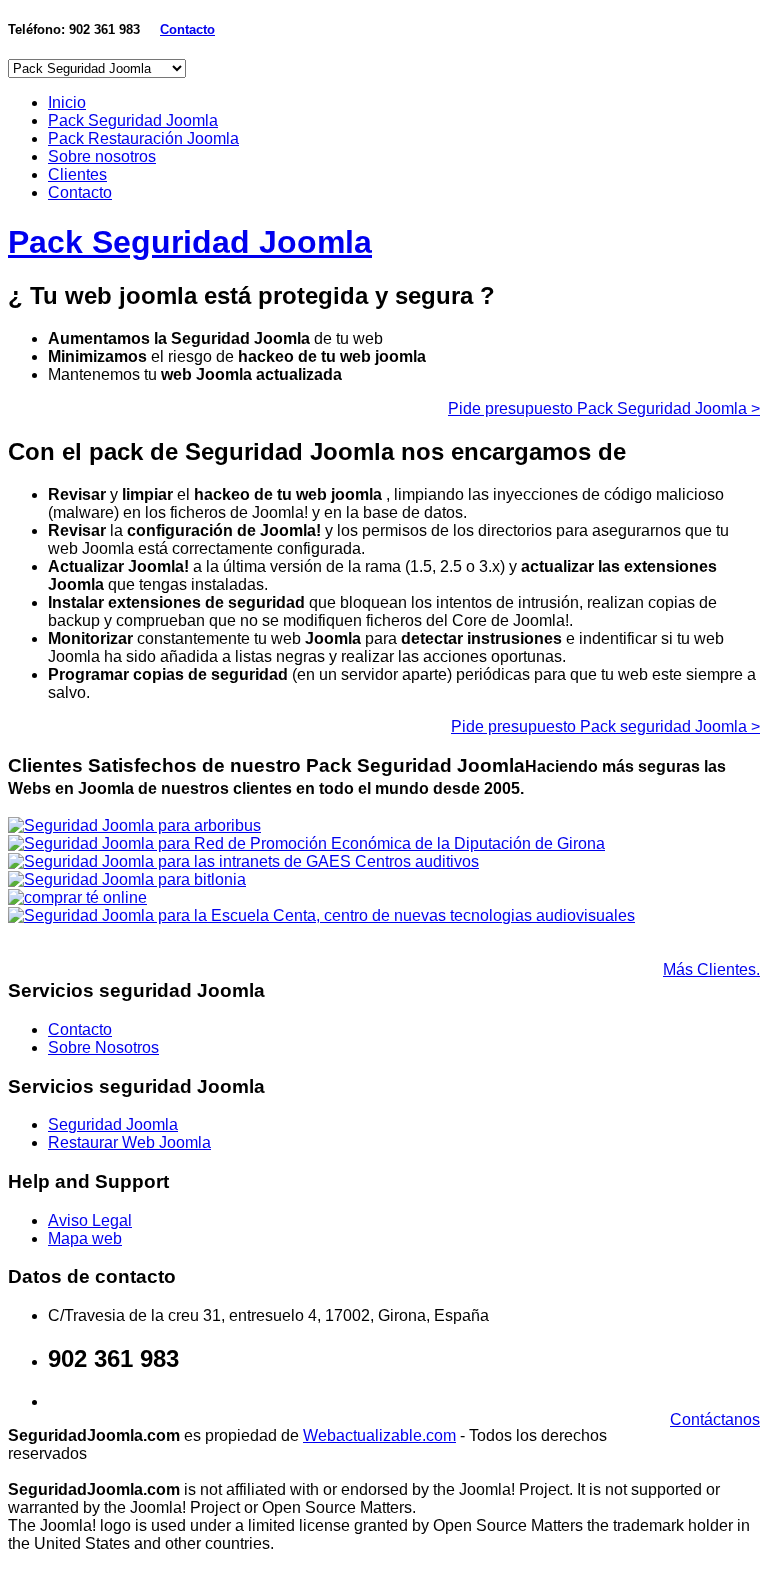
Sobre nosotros (102, 156)
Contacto (80, 192)
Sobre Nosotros (103, 1047)
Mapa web (85, 1238)
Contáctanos (715, 1419)
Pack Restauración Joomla (143, 138)
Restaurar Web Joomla (129, 1142)
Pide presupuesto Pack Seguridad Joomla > (604, 408)
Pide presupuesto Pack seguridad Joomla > (605, 726)
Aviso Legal (90, 1220)
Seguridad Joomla (113, 1124)
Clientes (77, 174)
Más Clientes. (711, 969)
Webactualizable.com (379, 1435)
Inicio (67, 102)
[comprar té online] (77, 897)
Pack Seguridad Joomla (133, 120)
